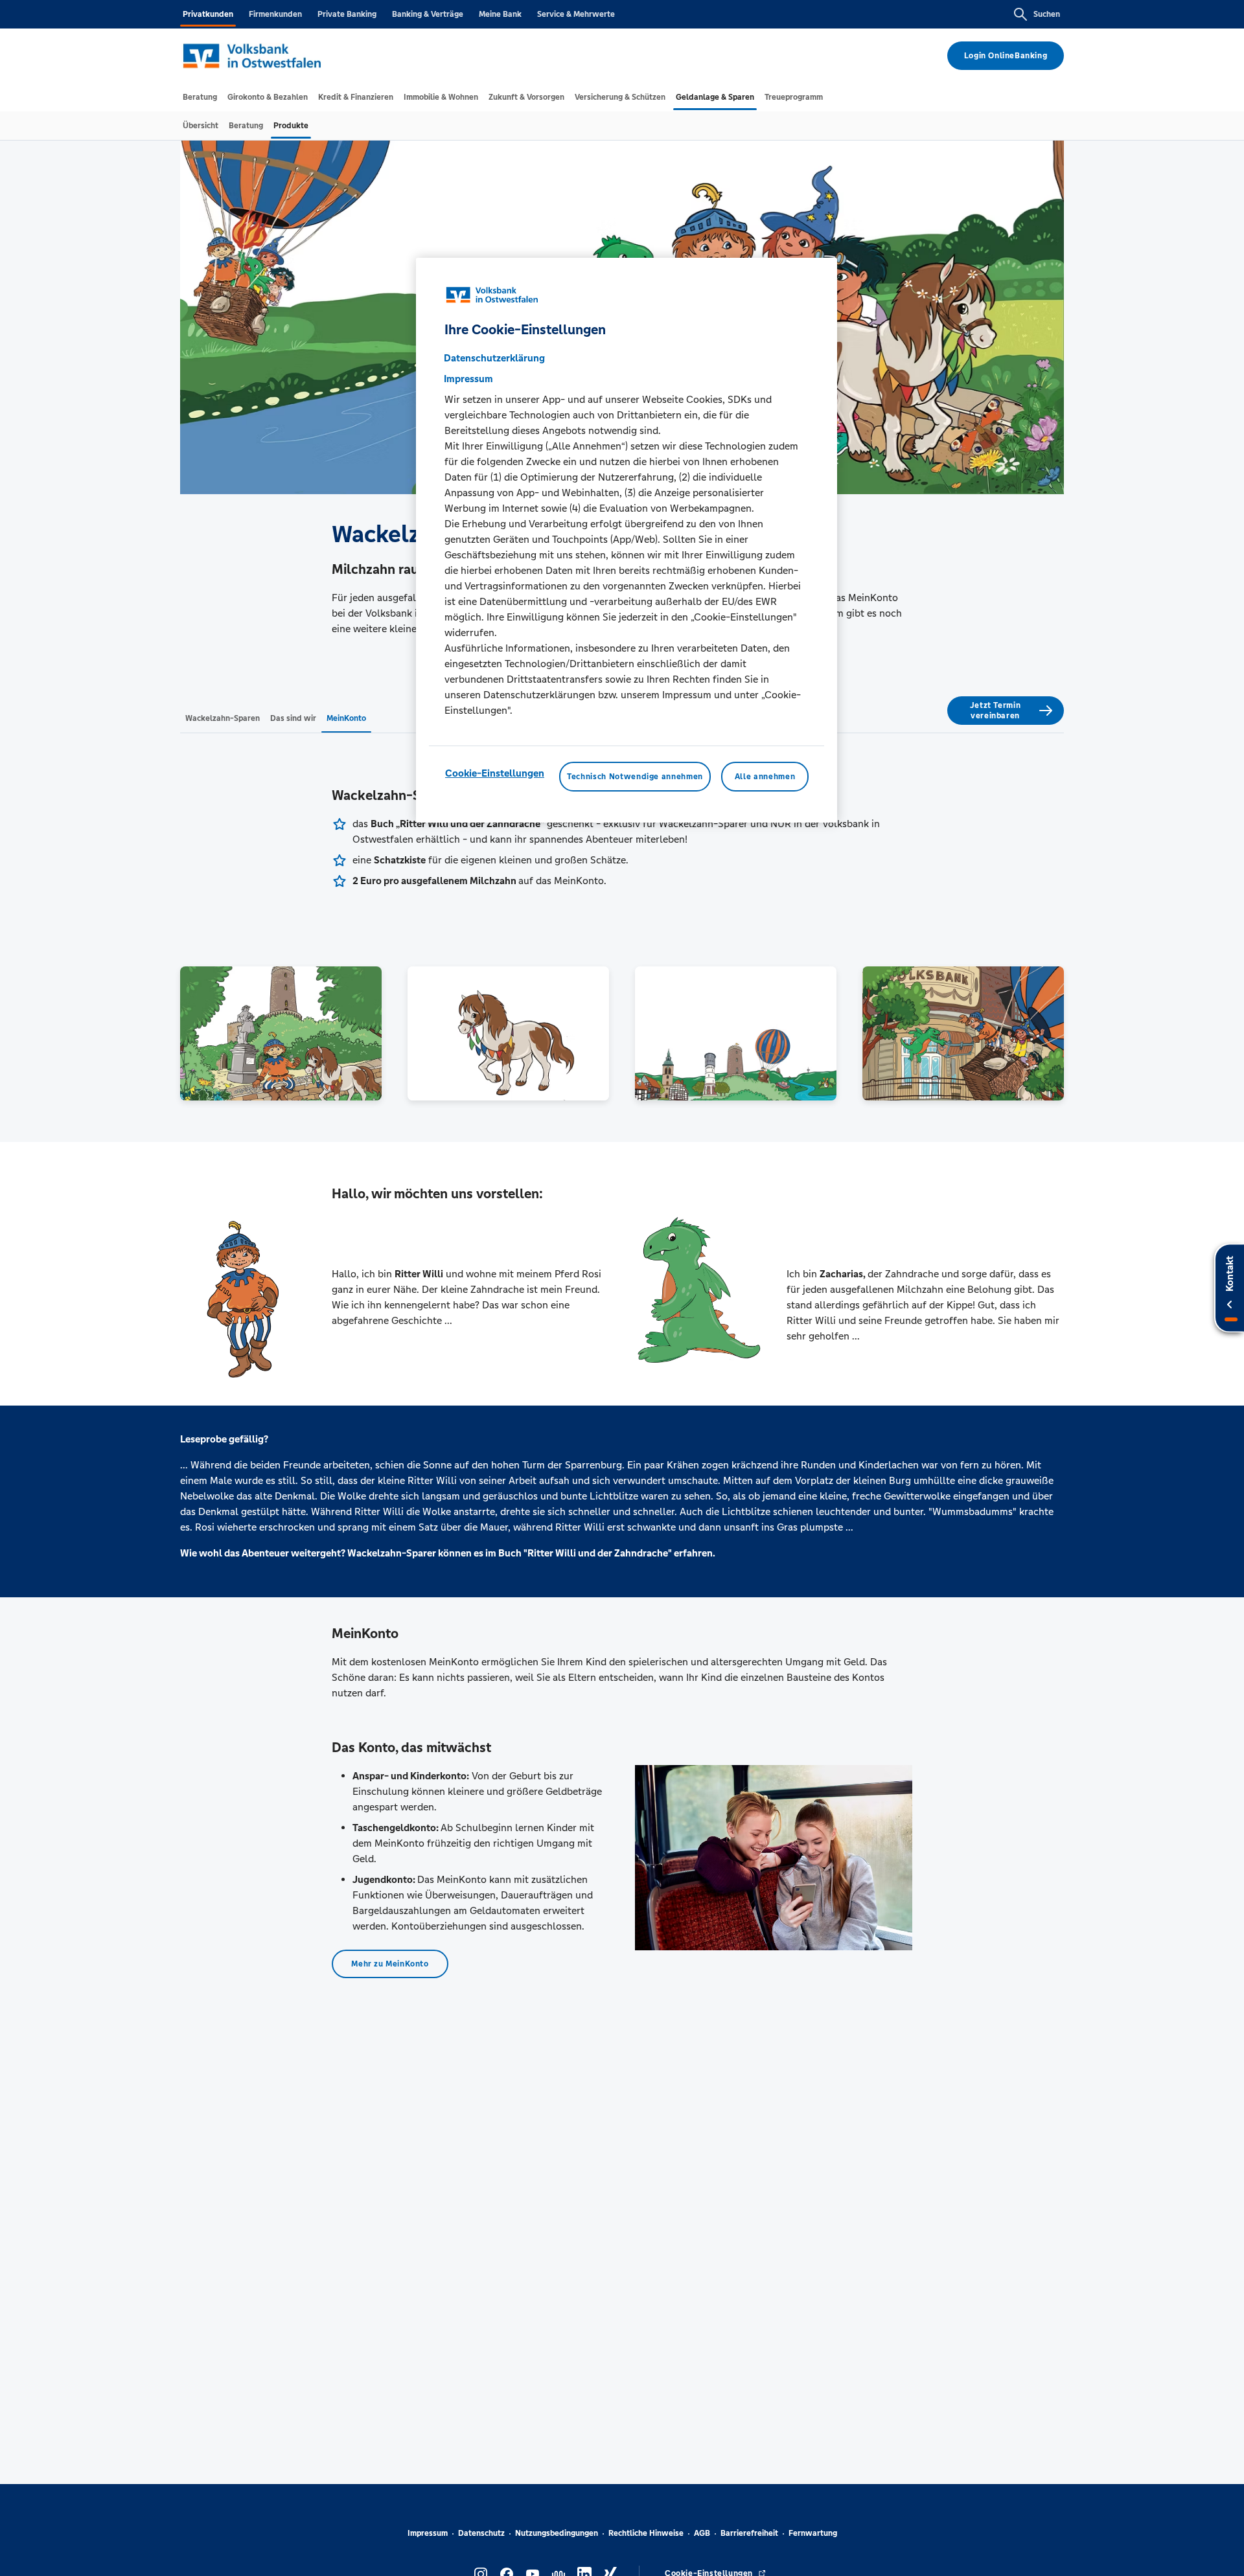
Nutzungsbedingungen (557, 2533)
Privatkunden (208, 14)
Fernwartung (813, 2533)
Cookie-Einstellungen (495, 772)
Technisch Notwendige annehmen (635, 776)
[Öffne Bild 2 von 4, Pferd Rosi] (508, 1033)
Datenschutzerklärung (494, 357)
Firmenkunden (275, 14)
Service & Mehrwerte (576, 14)
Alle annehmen (765, 776)
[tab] (200, 97)
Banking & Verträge (428, 14)
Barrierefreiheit (749, 2533)
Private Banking (347, 14)
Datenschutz (481, 2533)
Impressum (428, 2533)
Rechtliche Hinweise (646, 2533)
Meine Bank (500, 14)
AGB (702, 2533)
